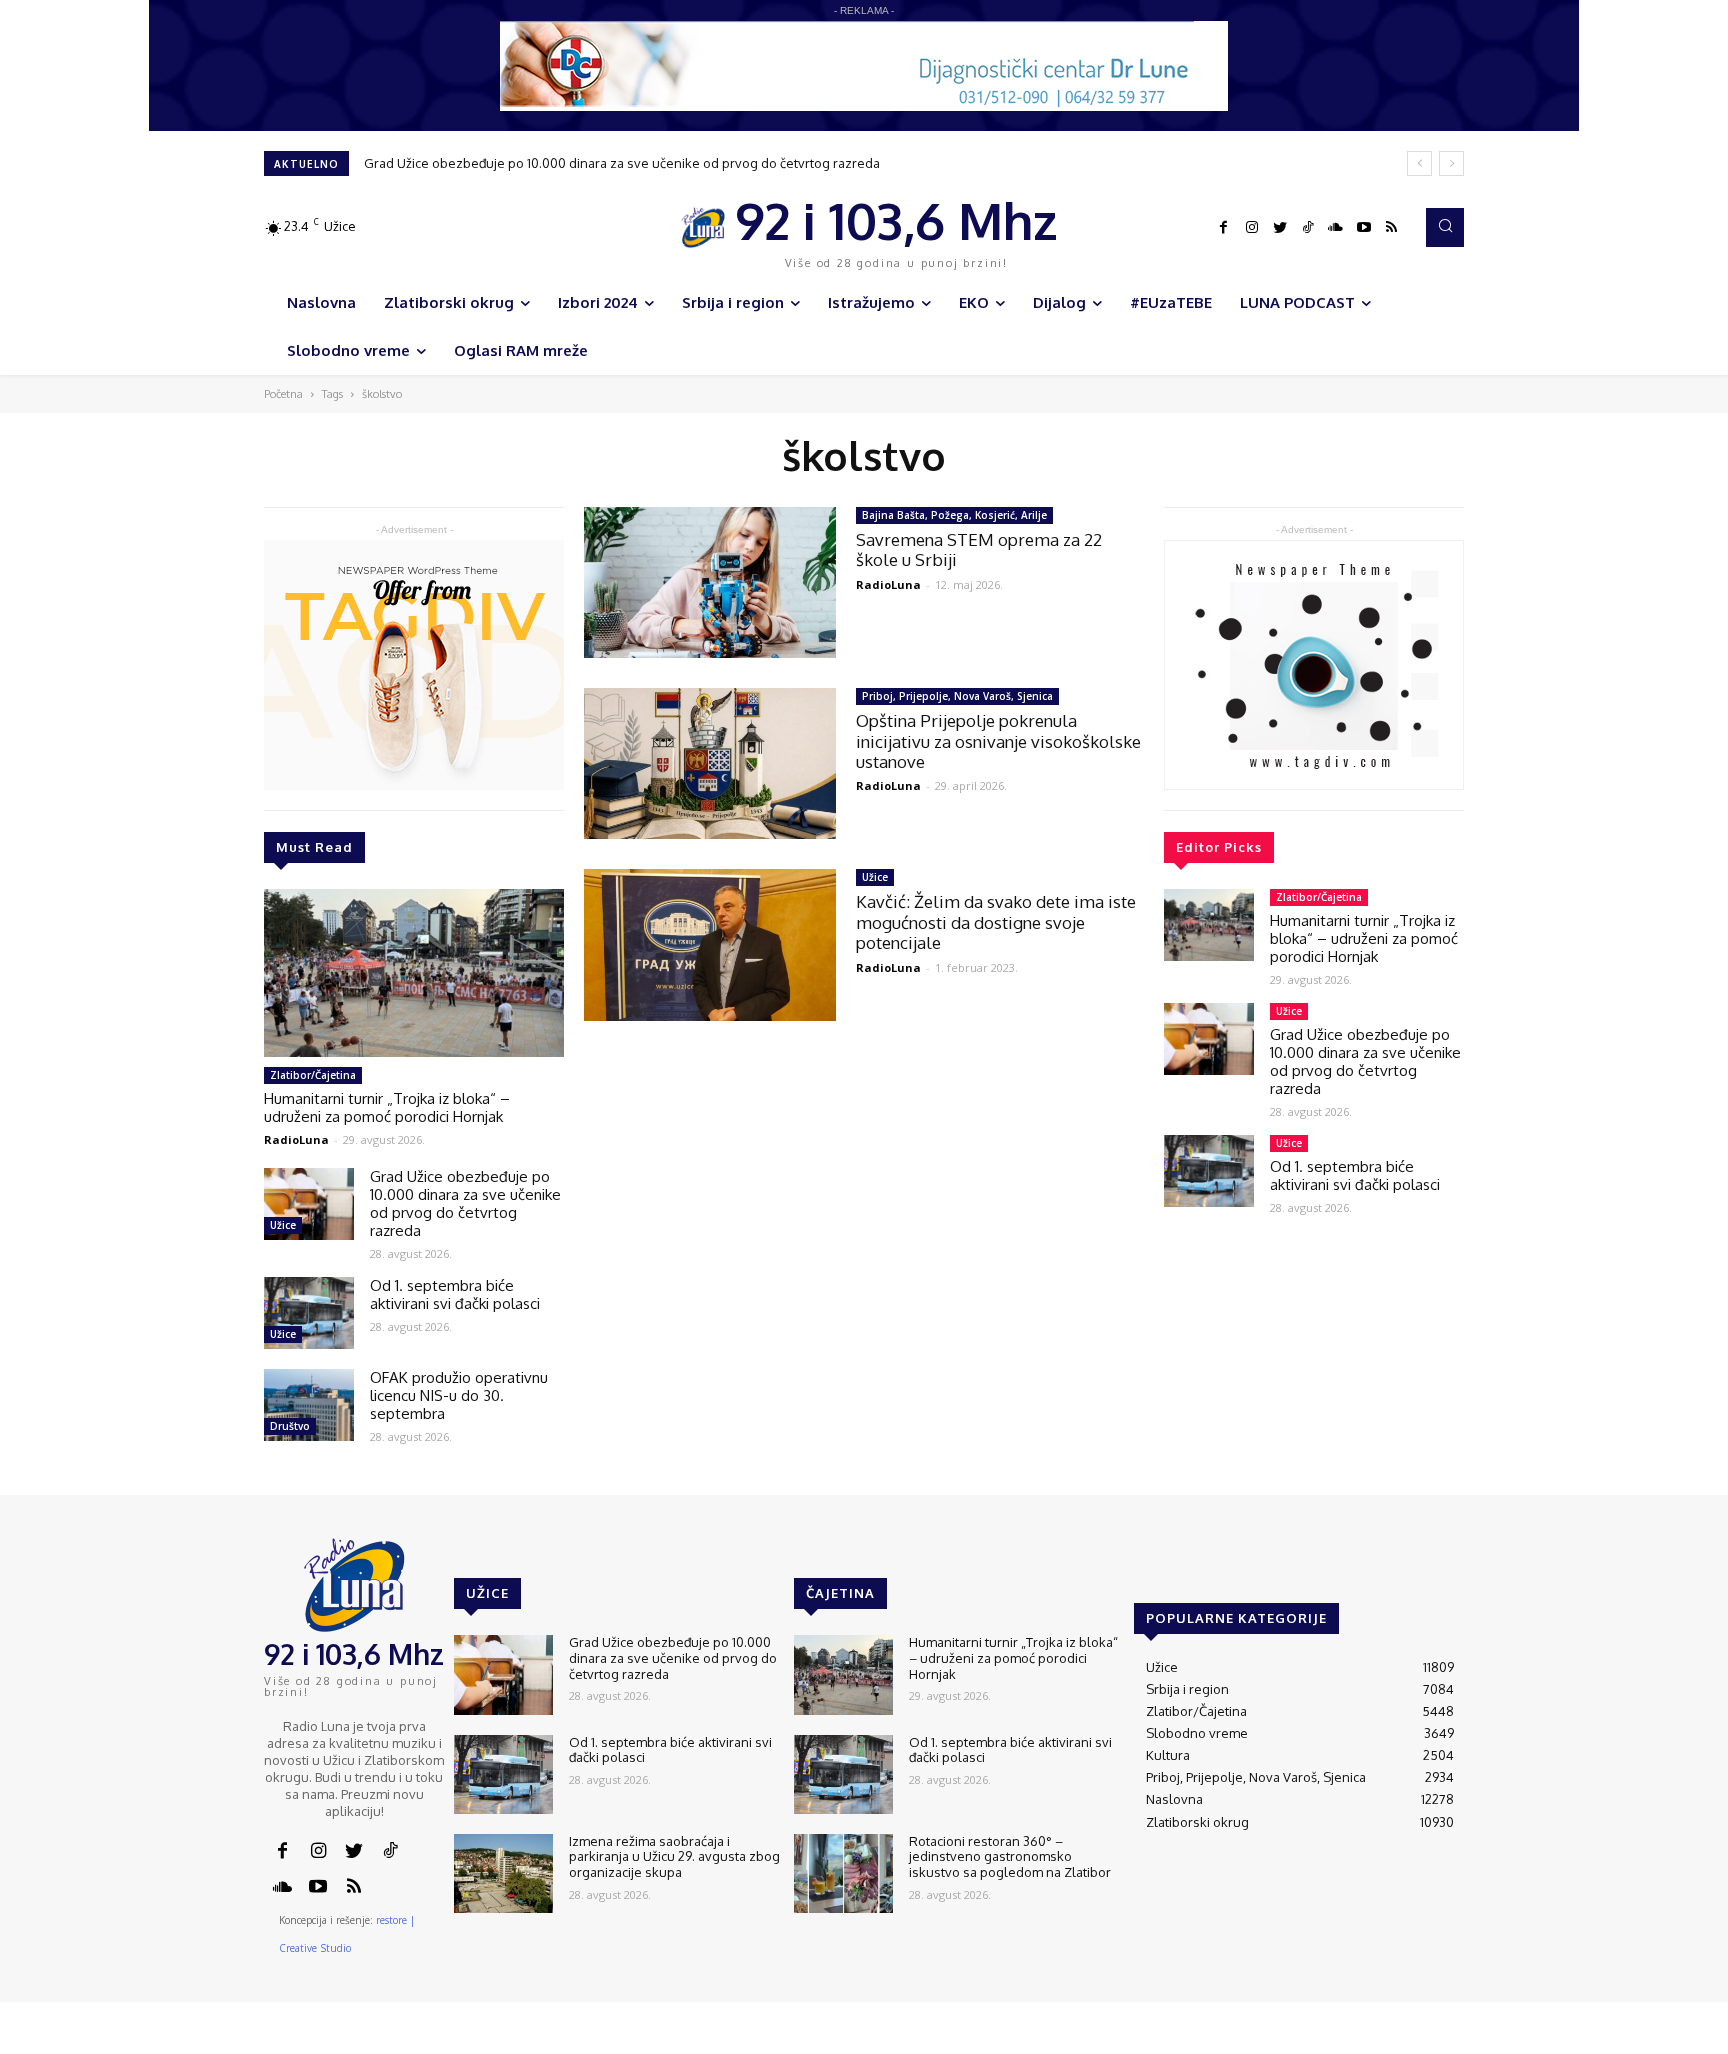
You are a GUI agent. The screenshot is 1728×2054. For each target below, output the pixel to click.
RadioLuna (296, 1139)
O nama (1091, 2040)
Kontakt (1153, 2040)
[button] (1445, 227)
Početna (283, 394)
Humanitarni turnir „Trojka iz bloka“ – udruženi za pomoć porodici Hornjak (387, 1107)
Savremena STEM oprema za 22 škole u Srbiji (979, 549)
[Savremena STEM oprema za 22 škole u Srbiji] (710, 582)
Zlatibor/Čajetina (313, 1075)
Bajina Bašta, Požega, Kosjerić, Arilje (954, 515)
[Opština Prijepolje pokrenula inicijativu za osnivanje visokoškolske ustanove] (710, 763)
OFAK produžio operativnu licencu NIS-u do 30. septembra (459, 1395)
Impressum (1225, 2040)
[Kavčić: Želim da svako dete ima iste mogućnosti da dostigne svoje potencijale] (710, 944)
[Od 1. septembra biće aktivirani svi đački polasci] (309, 1313)
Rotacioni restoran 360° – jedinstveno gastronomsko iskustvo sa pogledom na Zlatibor (1010, 1856)
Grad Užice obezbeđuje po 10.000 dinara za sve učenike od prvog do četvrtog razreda (622, 163)
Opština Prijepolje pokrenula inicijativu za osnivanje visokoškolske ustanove (998, 741)
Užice (283, 1225)
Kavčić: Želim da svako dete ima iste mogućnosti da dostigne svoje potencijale (996, 922)
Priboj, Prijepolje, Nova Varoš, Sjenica (957, 696)
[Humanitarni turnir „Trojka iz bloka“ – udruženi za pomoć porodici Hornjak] (414, 973)
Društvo (290, 1426)
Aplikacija (1427, 2040)
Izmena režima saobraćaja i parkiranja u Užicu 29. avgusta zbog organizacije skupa (674, 1856)
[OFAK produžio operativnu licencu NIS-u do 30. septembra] (309, 1405)
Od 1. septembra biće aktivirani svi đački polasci (455, 1294)
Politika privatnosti (1329, 2040)
